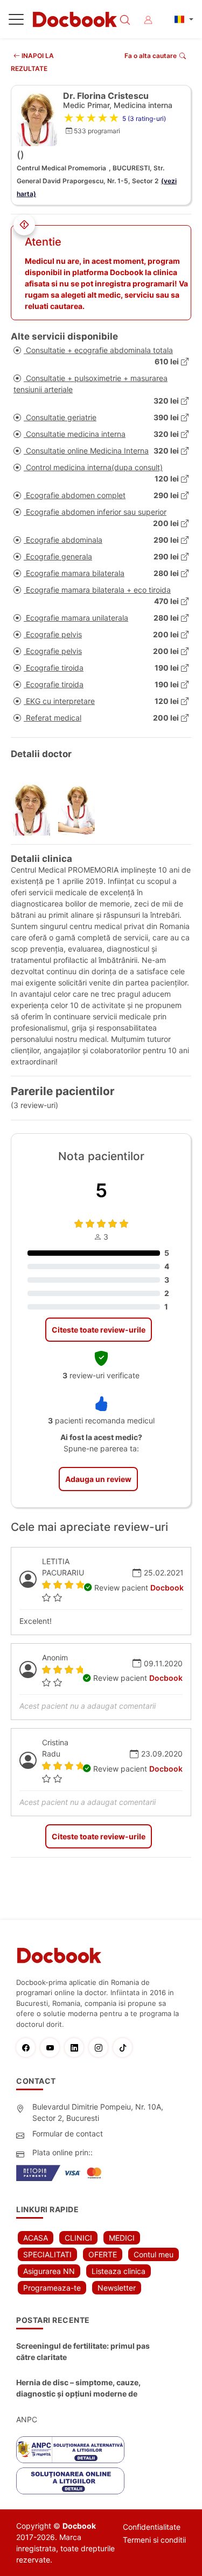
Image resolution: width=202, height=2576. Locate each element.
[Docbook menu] (16, 21)
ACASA (36, 2238)
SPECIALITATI (47, 2254)
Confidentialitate (152, 2527)
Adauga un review (98, 1479)
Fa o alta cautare (151, 56)
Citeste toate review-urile (99, 1330)
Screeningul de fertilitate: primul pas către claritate (83, 2351)
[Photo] (34, 809)
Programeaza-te (52, 2288)
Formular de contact (68, 2134)
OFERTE (103, 2254)
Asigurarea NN (49, 2271)
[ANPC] (70, 2450)
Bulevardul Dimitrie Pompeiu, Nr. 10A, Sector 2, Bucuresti (98, 2112)
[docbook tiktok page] (125, 2048)
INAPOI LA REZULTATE (32, 62)
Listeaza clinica (119, 2271)
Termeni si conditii (154, 2540)
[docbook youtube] (53, 2048)
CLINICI (78, 2238)
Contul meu (154, 2254)
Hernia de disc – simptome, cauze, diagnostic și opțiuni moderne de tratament (78, 2388)
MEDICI (122, 2238)
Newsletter (117, 2288)
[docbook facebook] (28, 2048)
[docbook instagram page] (101, 2048)
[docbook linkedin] (77, 2048)
